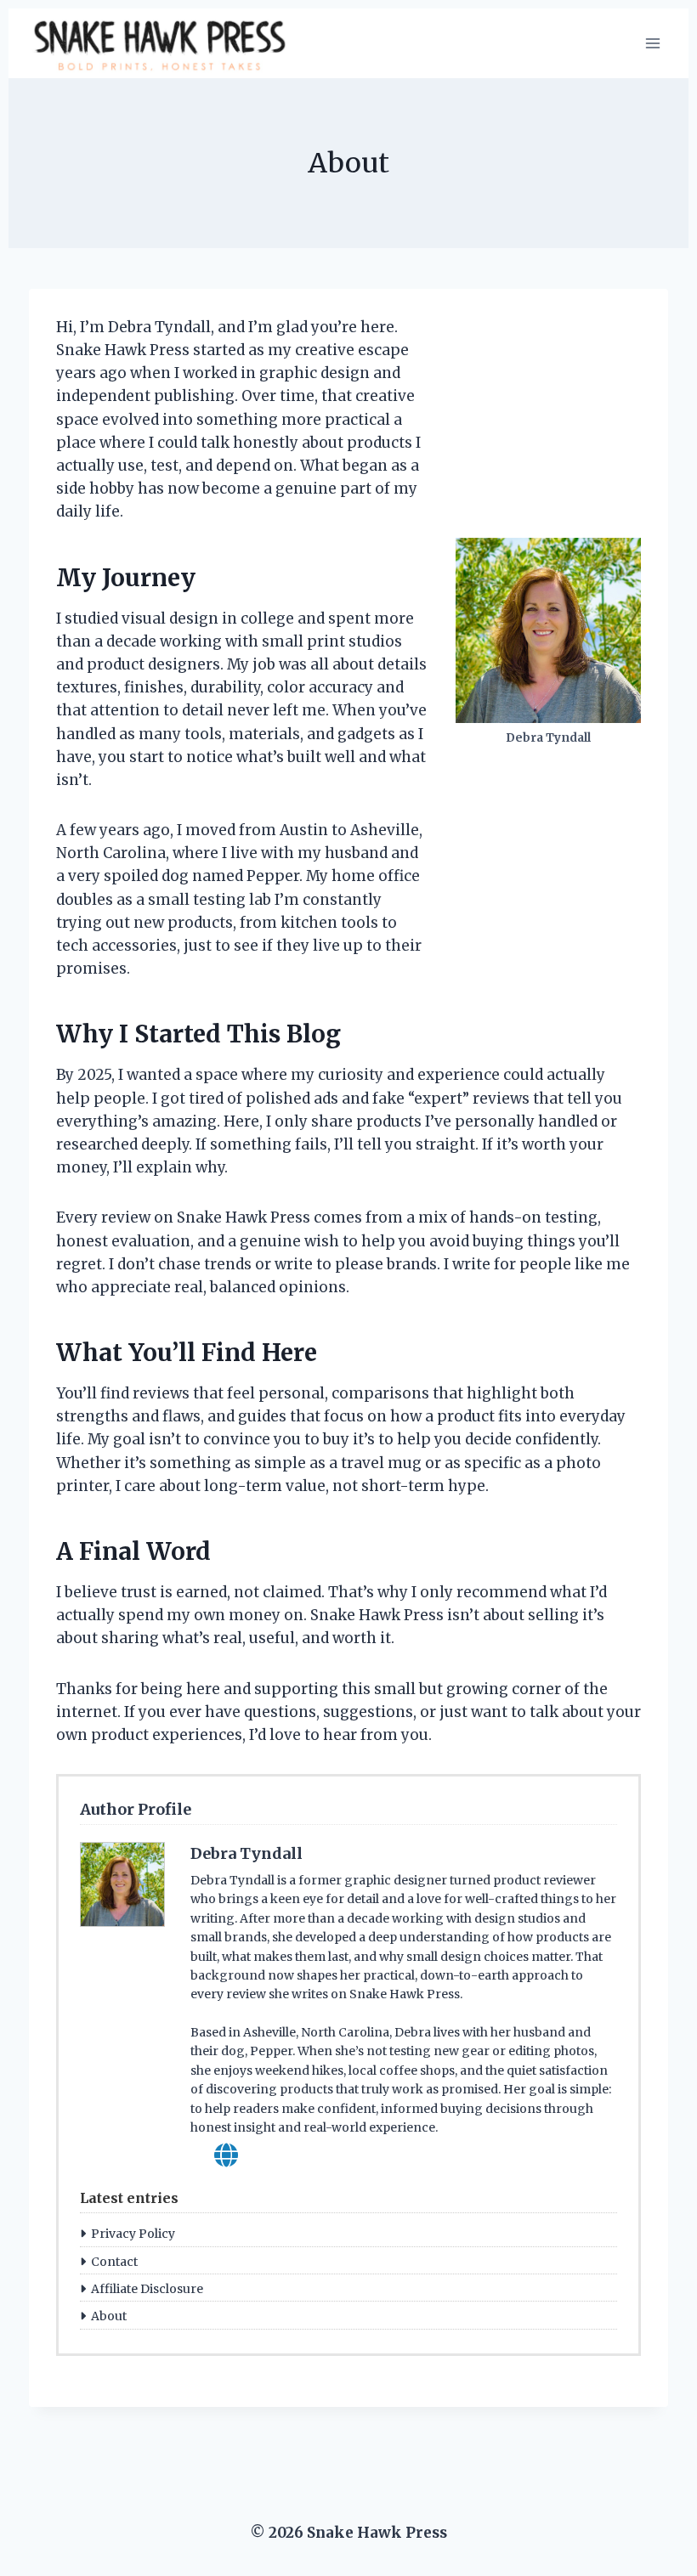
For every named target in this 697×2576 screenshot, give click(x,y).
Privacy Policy (133, 2234)
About (109, 2316)
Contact (114, 2262)
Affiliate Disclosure (147, 2289)
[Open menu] (652, 43)
